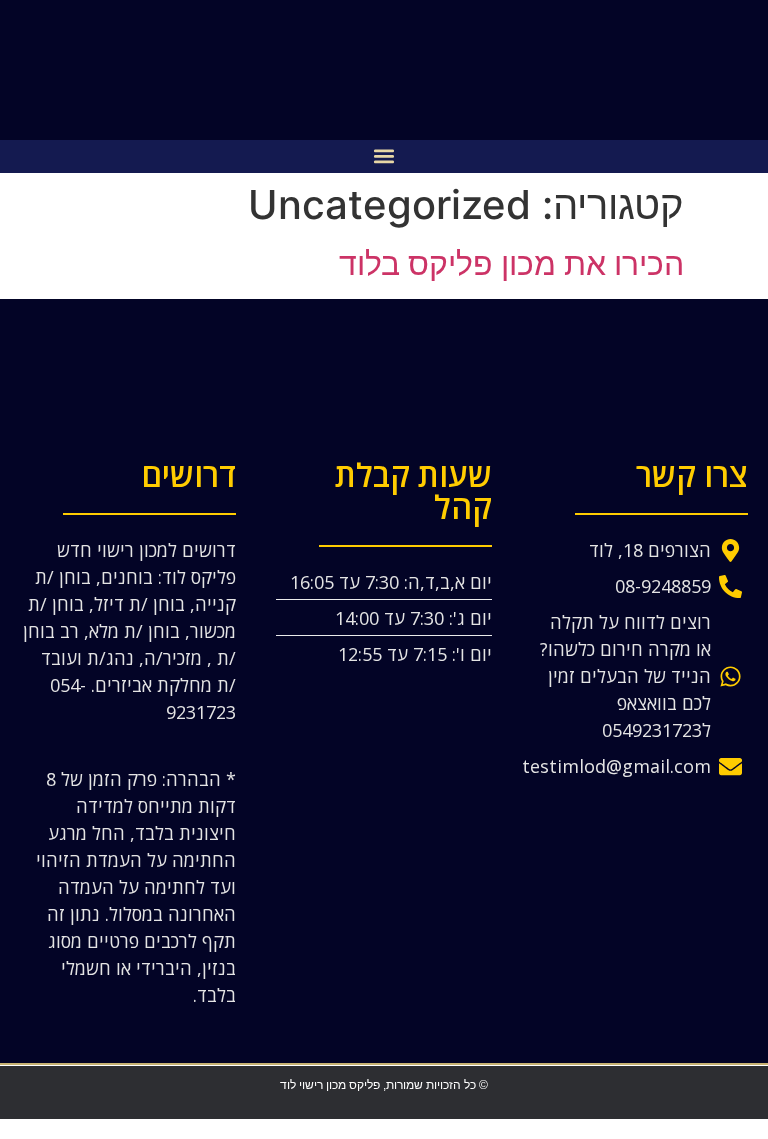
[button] (384, 156)
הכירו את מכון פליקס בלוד (511, 263)
